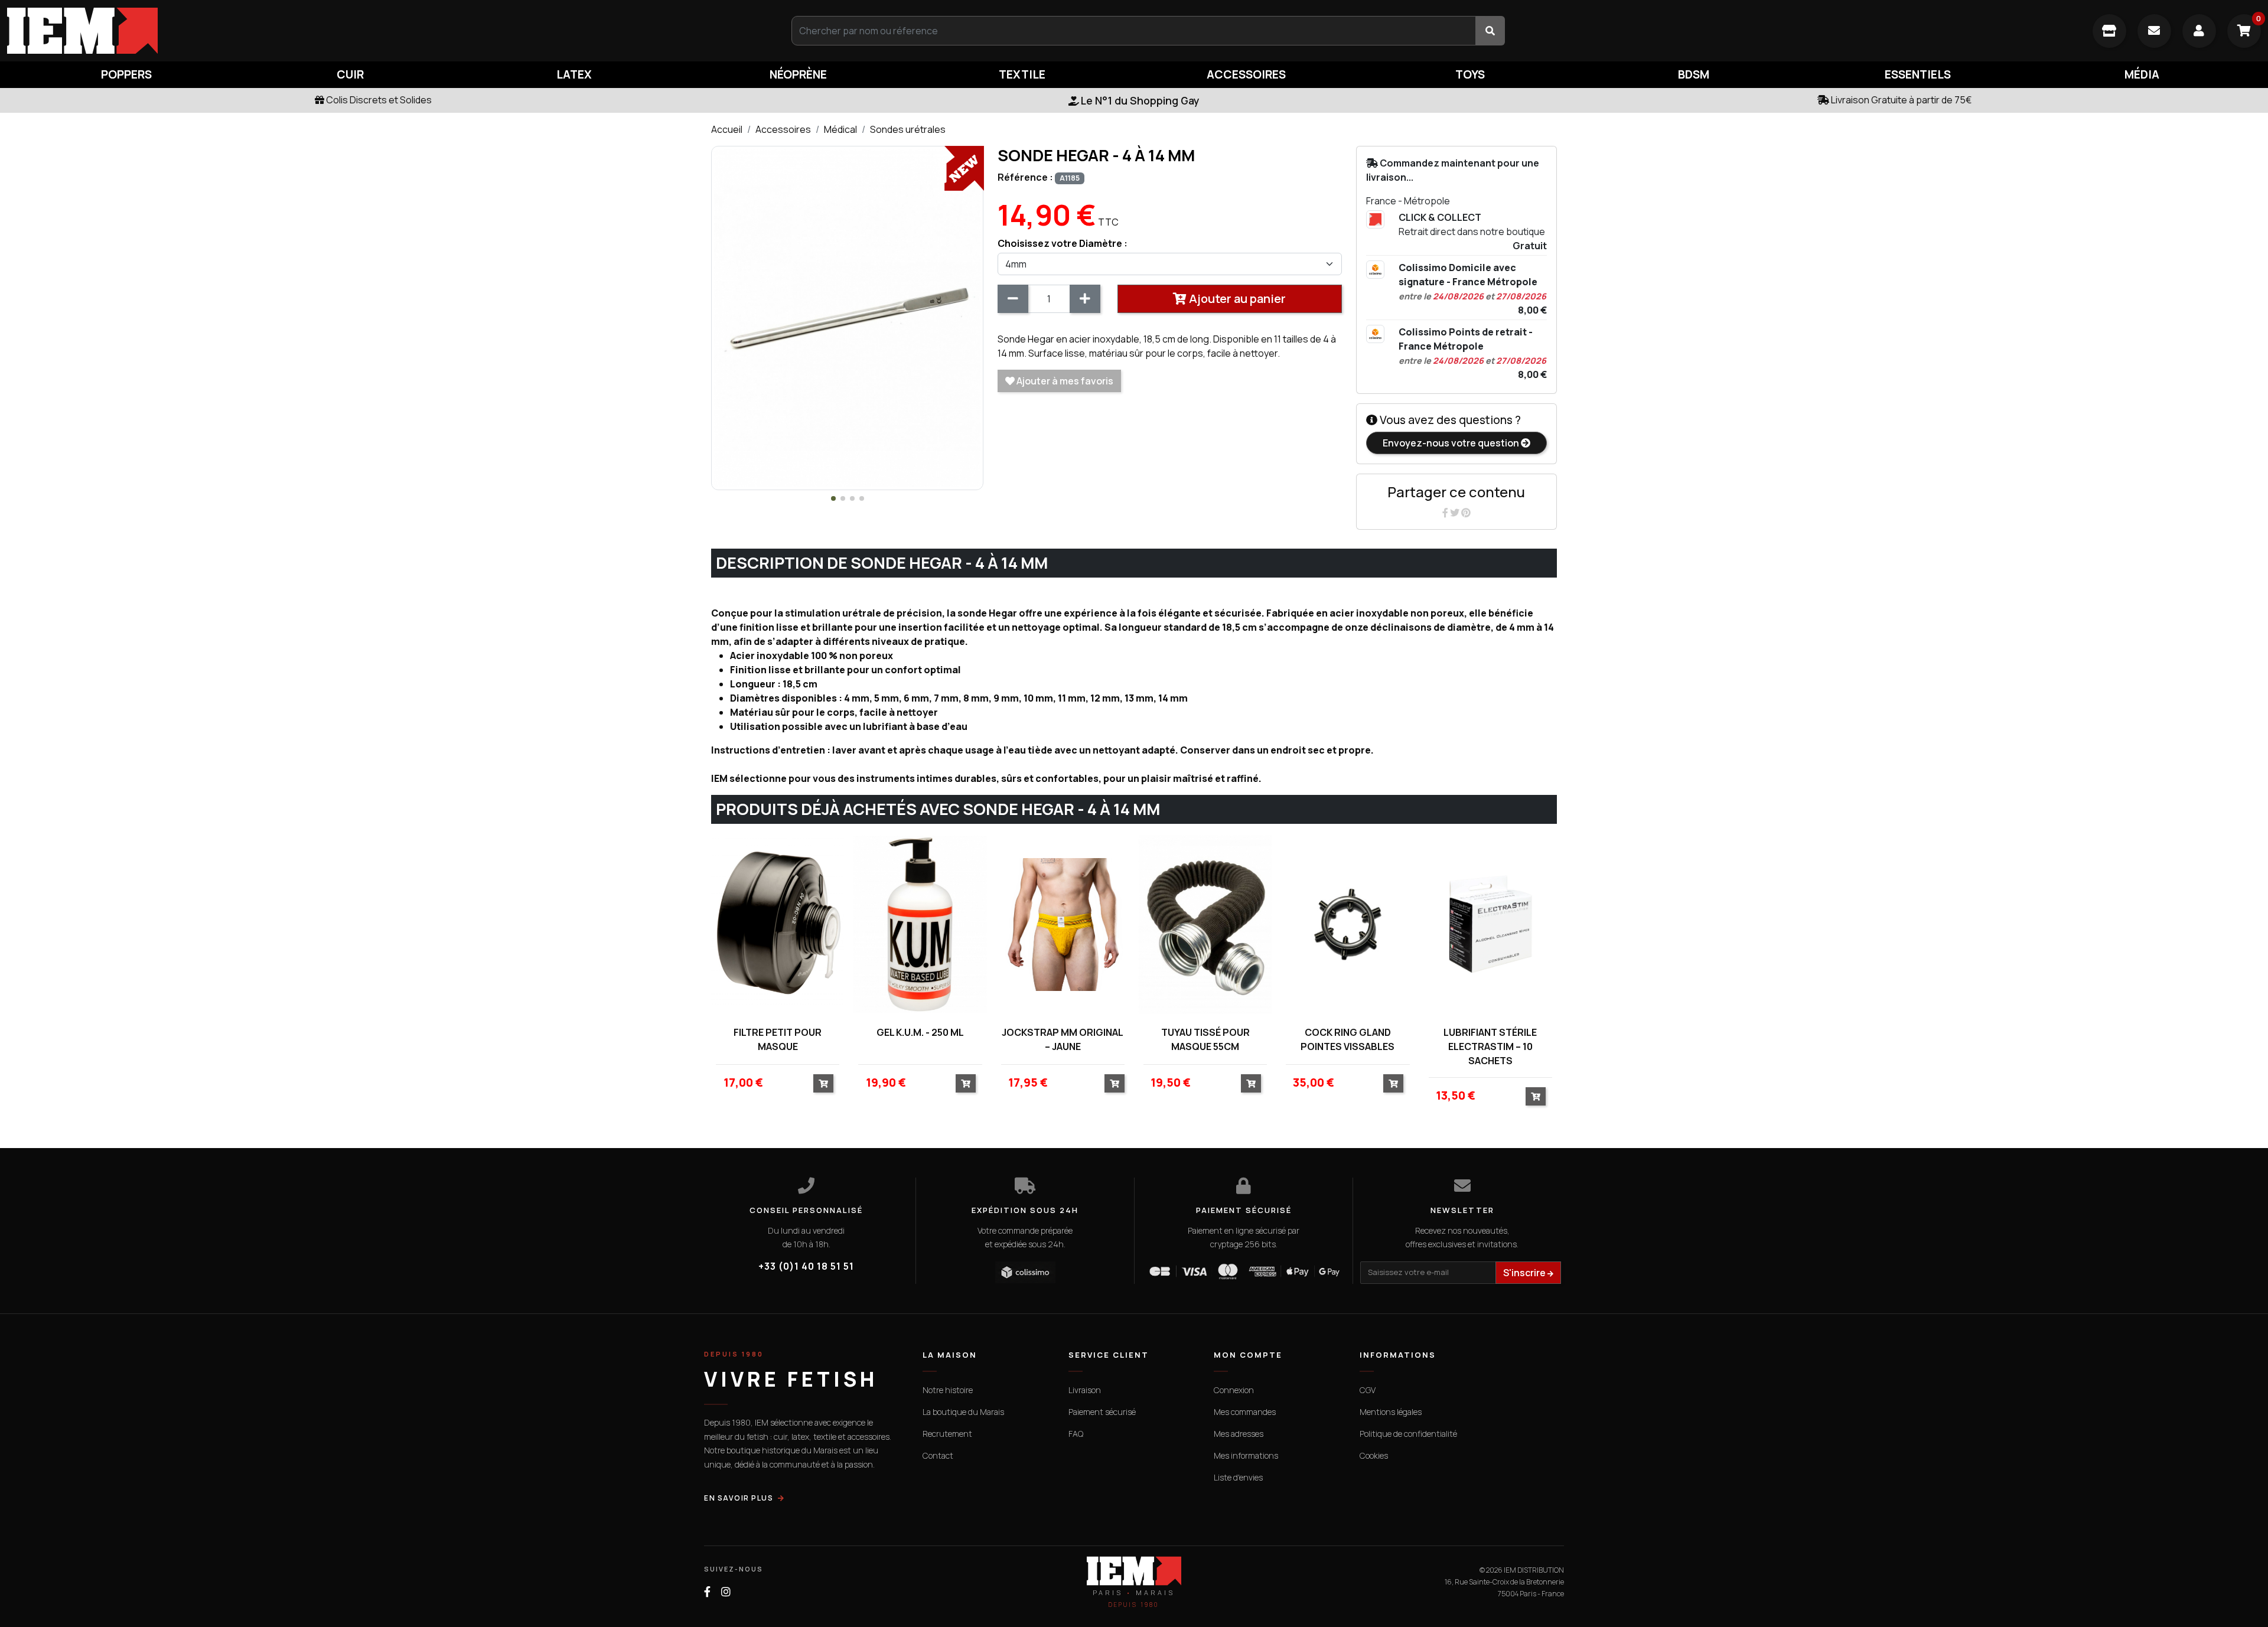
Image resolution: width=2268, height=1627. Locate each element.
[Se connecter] (2199, 31)
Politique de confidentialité (1408, 1434)
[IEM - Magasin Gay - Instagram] (726, 1592)
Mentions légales (1391, 1412)
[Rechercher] (1490, 31)
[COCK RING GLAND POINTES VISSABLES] (1348, 925)
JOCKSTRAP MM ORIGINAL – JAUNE (1063, 1039)
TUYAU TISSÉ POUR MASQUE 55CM (1205, 1039)
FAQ (1076, 1434)
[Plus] (1085, 299)
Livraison (1085, 1390)
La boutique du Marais (963, 1412)
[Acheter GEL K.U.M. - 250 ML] (966, 1083)
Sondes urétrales (908, 129)
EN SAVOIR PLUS (739, 1498)
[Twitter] (1456, 513)
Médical (840, 129)
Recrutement (947, 1434)
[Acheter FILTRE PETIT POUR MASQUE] (823, 1083)
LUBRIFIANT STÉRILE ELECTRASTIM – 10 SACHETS (1490, 1046)
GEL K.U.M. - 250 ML (920, 1032)
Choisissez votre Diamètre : (1063, 243)
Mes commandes (1245, 1412)
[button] (833, 498)
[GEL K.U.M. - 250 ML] (920, 925)
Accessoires (783, 129)
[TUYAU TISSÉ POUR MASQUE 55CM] (1205, 925)
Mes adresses (1239, 1434)
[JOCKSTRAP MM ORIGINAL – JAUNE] (1063, 925)
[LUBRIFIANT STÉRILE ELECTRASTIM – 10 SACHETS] (1490, 925)
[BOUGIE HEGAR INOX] (847, 317)
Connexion (1234, 1390)
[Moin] (1013, 299)
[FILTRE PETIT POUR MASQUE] (778, 925)
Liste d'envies (1238, 1477)
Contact (938, 1455)
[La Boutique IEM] (2109, 31)
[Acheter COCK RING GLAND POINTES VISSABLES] (1393, 1083)
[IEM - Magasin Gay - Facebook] (707, 1592)
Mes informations (1246, 1455)
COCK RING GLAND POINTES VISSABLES (1348, 1039)
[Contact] (2154, 31)
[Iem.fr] (378, 31)
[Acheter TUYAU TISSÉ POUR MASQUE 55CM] (1251, 1083)
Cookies (1374, 1455)
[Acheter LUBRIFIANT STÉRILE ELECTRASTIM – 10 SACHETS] (1536, 1096)
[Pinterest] (1466, 513)
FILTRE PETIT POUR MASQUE (778, 1039)
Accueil (727, 129)
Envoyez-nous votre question (1452, 443)
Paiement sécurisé (1102, 1412)
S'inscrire (1525, 1273)
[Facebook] (1446, 513)
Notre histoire (948, 1390)
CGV (1368, 1390)
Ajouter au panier (1236, 299)
